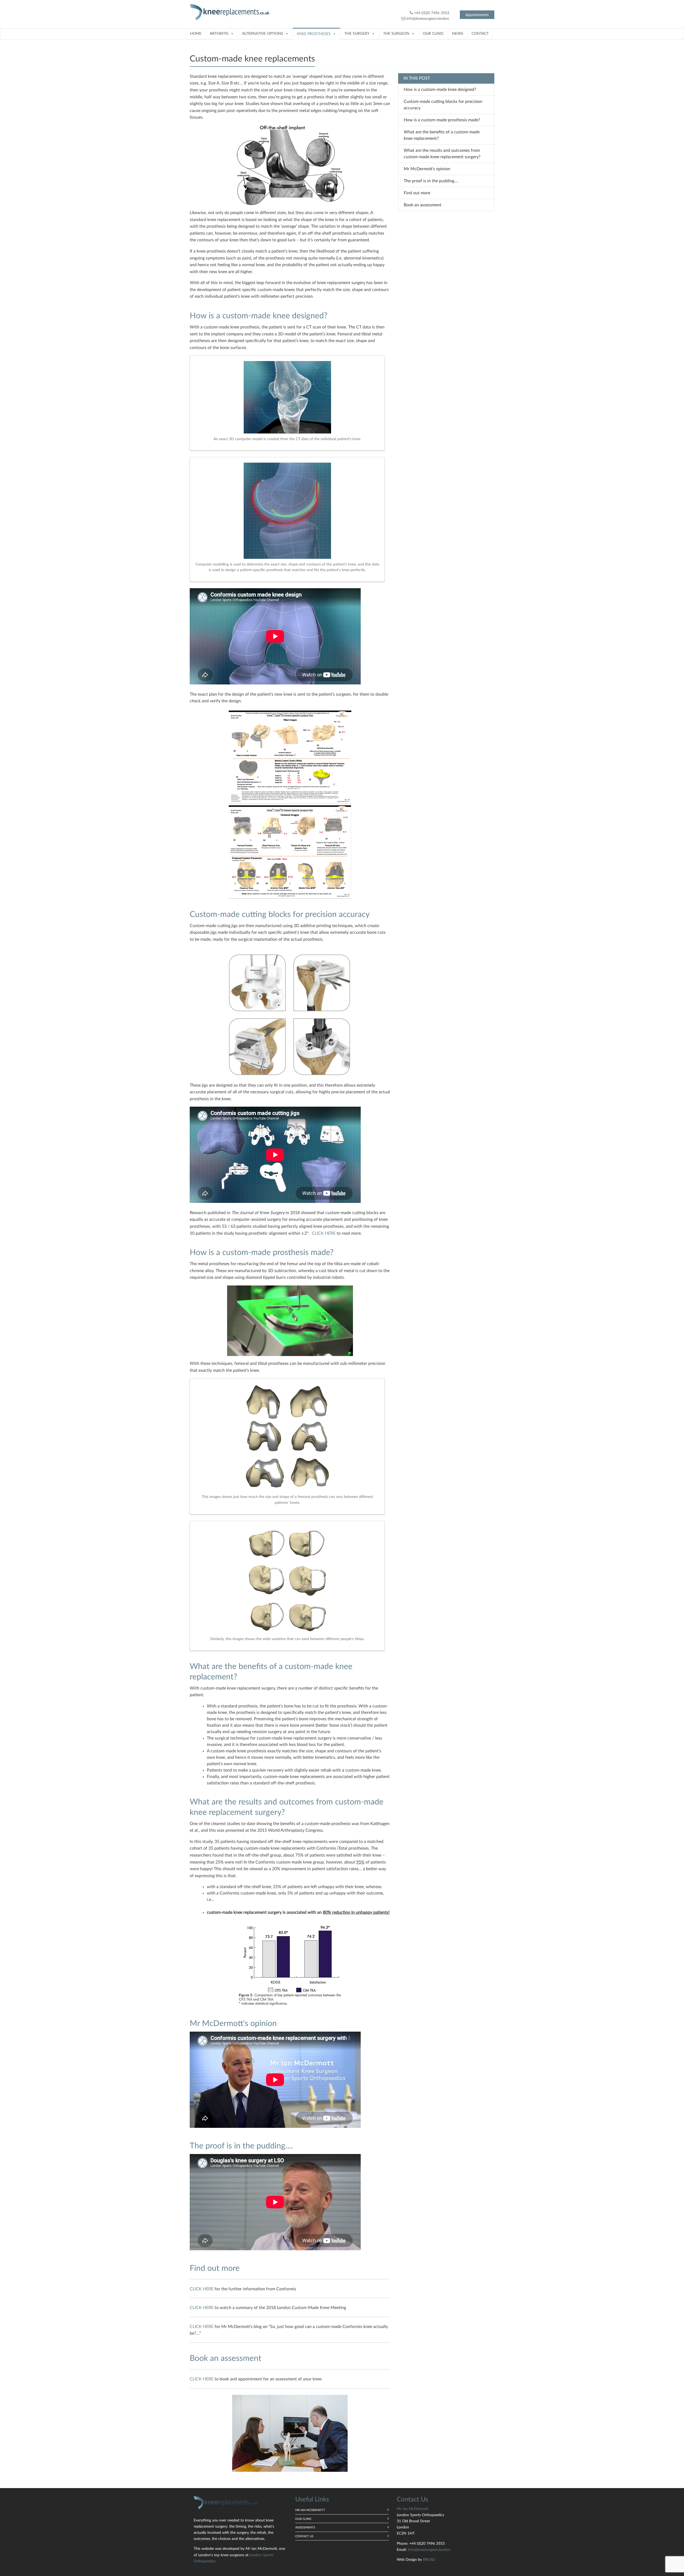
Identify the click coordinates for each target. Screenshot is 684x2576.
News (458, 34)
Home (196, 34)
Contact (480, 34)
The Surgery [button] (357, 34)
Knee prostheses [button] (314, 34)
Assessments (305, 2527)
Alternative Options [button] (263, 34)
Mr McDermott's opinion (427, 169)
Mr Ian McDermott (310, 2510)
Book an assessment (423, 205)
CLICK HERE (324, 1233)
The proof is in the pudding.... (431, 181)
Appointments (477, 15)
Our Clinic (433, 34)
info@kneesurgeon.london (428, 19)
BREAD (429, 2560)
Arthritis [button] (219, 34)
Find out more (417, 193)
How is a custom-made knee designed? (440, 90)
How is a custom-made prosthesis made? (442, 120)
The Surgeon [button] (396, 34)
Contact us (304, 2536)
